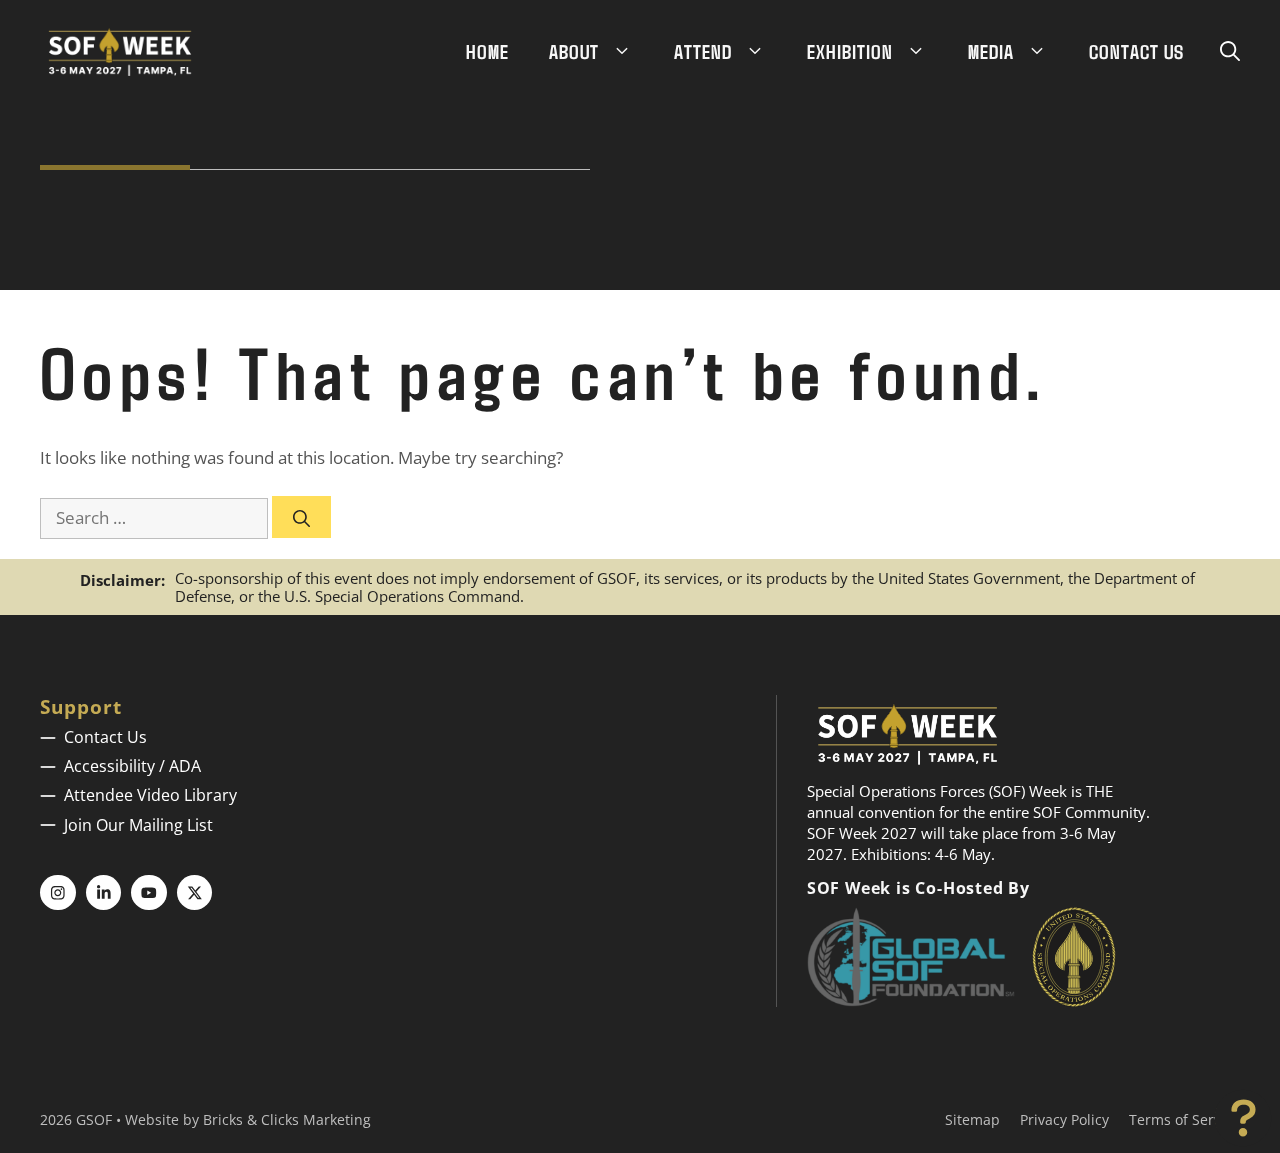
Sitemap (972, 1119)
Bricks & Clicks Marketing (287, 1119)
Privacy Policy (1064, 1119)
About (574, 51)
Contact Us (1136, 51)
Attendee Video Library (150, 795)
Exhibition (850, 51)
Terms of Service (1184, 1119)
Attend (703, 51)
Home (487, 51)
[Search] (301, 517)
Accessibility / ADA (132, 766)
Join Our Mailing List (138, 825)
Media (991, 51)
